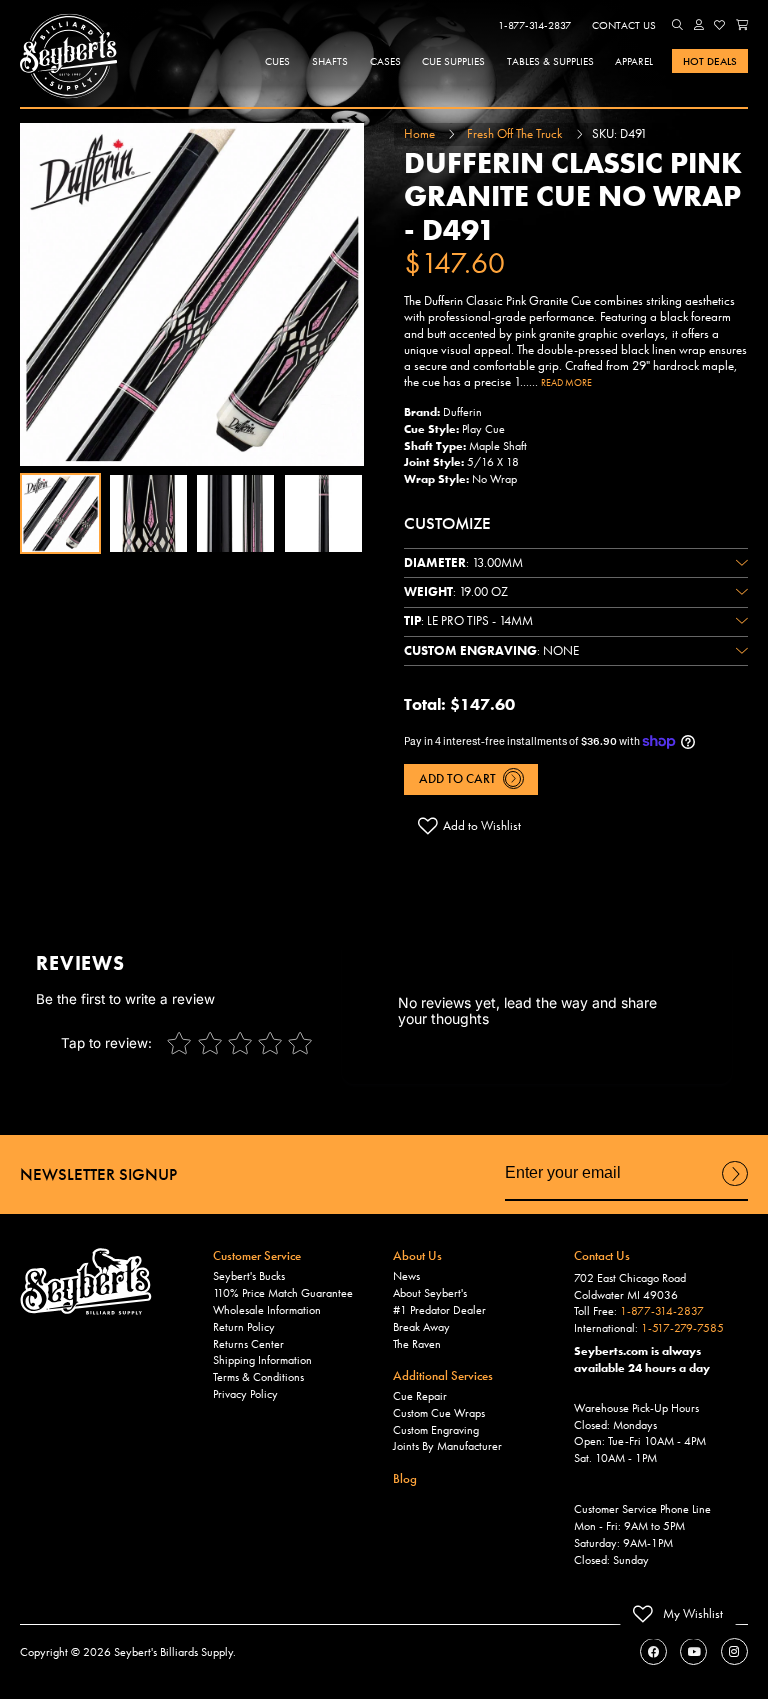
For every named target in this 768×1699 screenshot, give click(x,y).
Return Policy (244, 1327)
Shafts (330, 61)
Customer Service (257, 1255)
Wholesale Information (267, 1310)
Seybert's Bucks (249, 1276)
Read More (566, 382)
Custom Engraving (436, 1430)
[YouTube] (693, 1651)
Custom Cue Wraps (439, 1413)
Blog (405, 1478)
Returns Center (248, 1344)
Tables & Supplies (550, 61)
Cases (385, 61)
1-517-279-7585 (682, 1328)
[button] (678, 25)
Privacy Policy (245, 1394)
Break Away (421, 1327)
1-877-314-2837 (534, 25)
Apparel (634, 61)
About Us (417, 1255)
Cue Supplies (453, 61)
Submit (735, 1185)
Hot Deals (710, 61)
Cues (277, 61)
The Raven (417, 1344)
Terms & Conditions (258, 1377)
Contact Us (624, 25)
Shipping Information (262, 1360)
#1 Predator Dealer (439, 1310)
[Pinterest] (734, 1651)
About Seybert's (430, 1293)
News (406, 1276)
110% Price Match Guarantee (283, 1293)
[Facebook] (653, 1651)
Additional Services (443, 1375)
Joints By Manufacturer (447, 1446)
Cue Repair (420, 1396)
